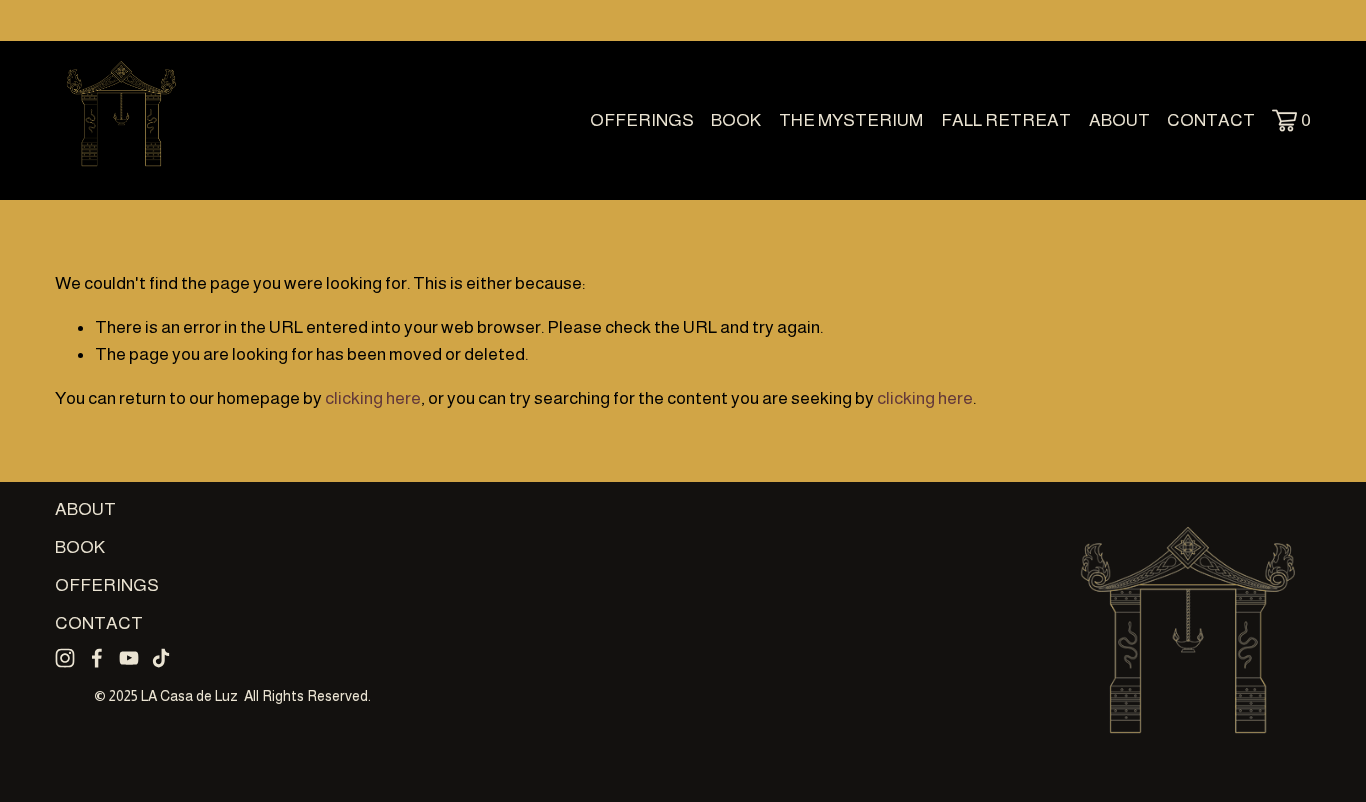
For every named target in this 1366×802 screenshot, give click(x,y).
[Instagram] (65, 658)
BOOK (736, 120)
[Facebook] (97, 658)
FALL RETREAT (1006, 120)
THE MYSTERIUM (851, 120)
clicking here (373, 398)
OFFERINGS (642, 120)
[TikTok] (161, 658)
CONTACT (1211, 120)
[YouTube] (129, 658)
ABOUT (1119, 120)
